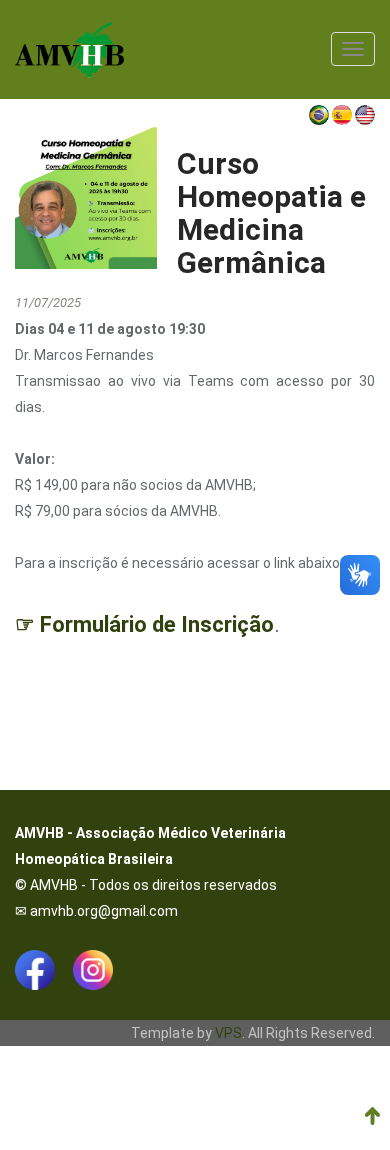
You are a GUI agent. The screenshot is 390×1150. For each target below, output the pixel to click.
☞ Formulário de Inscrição (144, 624)
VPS (228, 1033)
